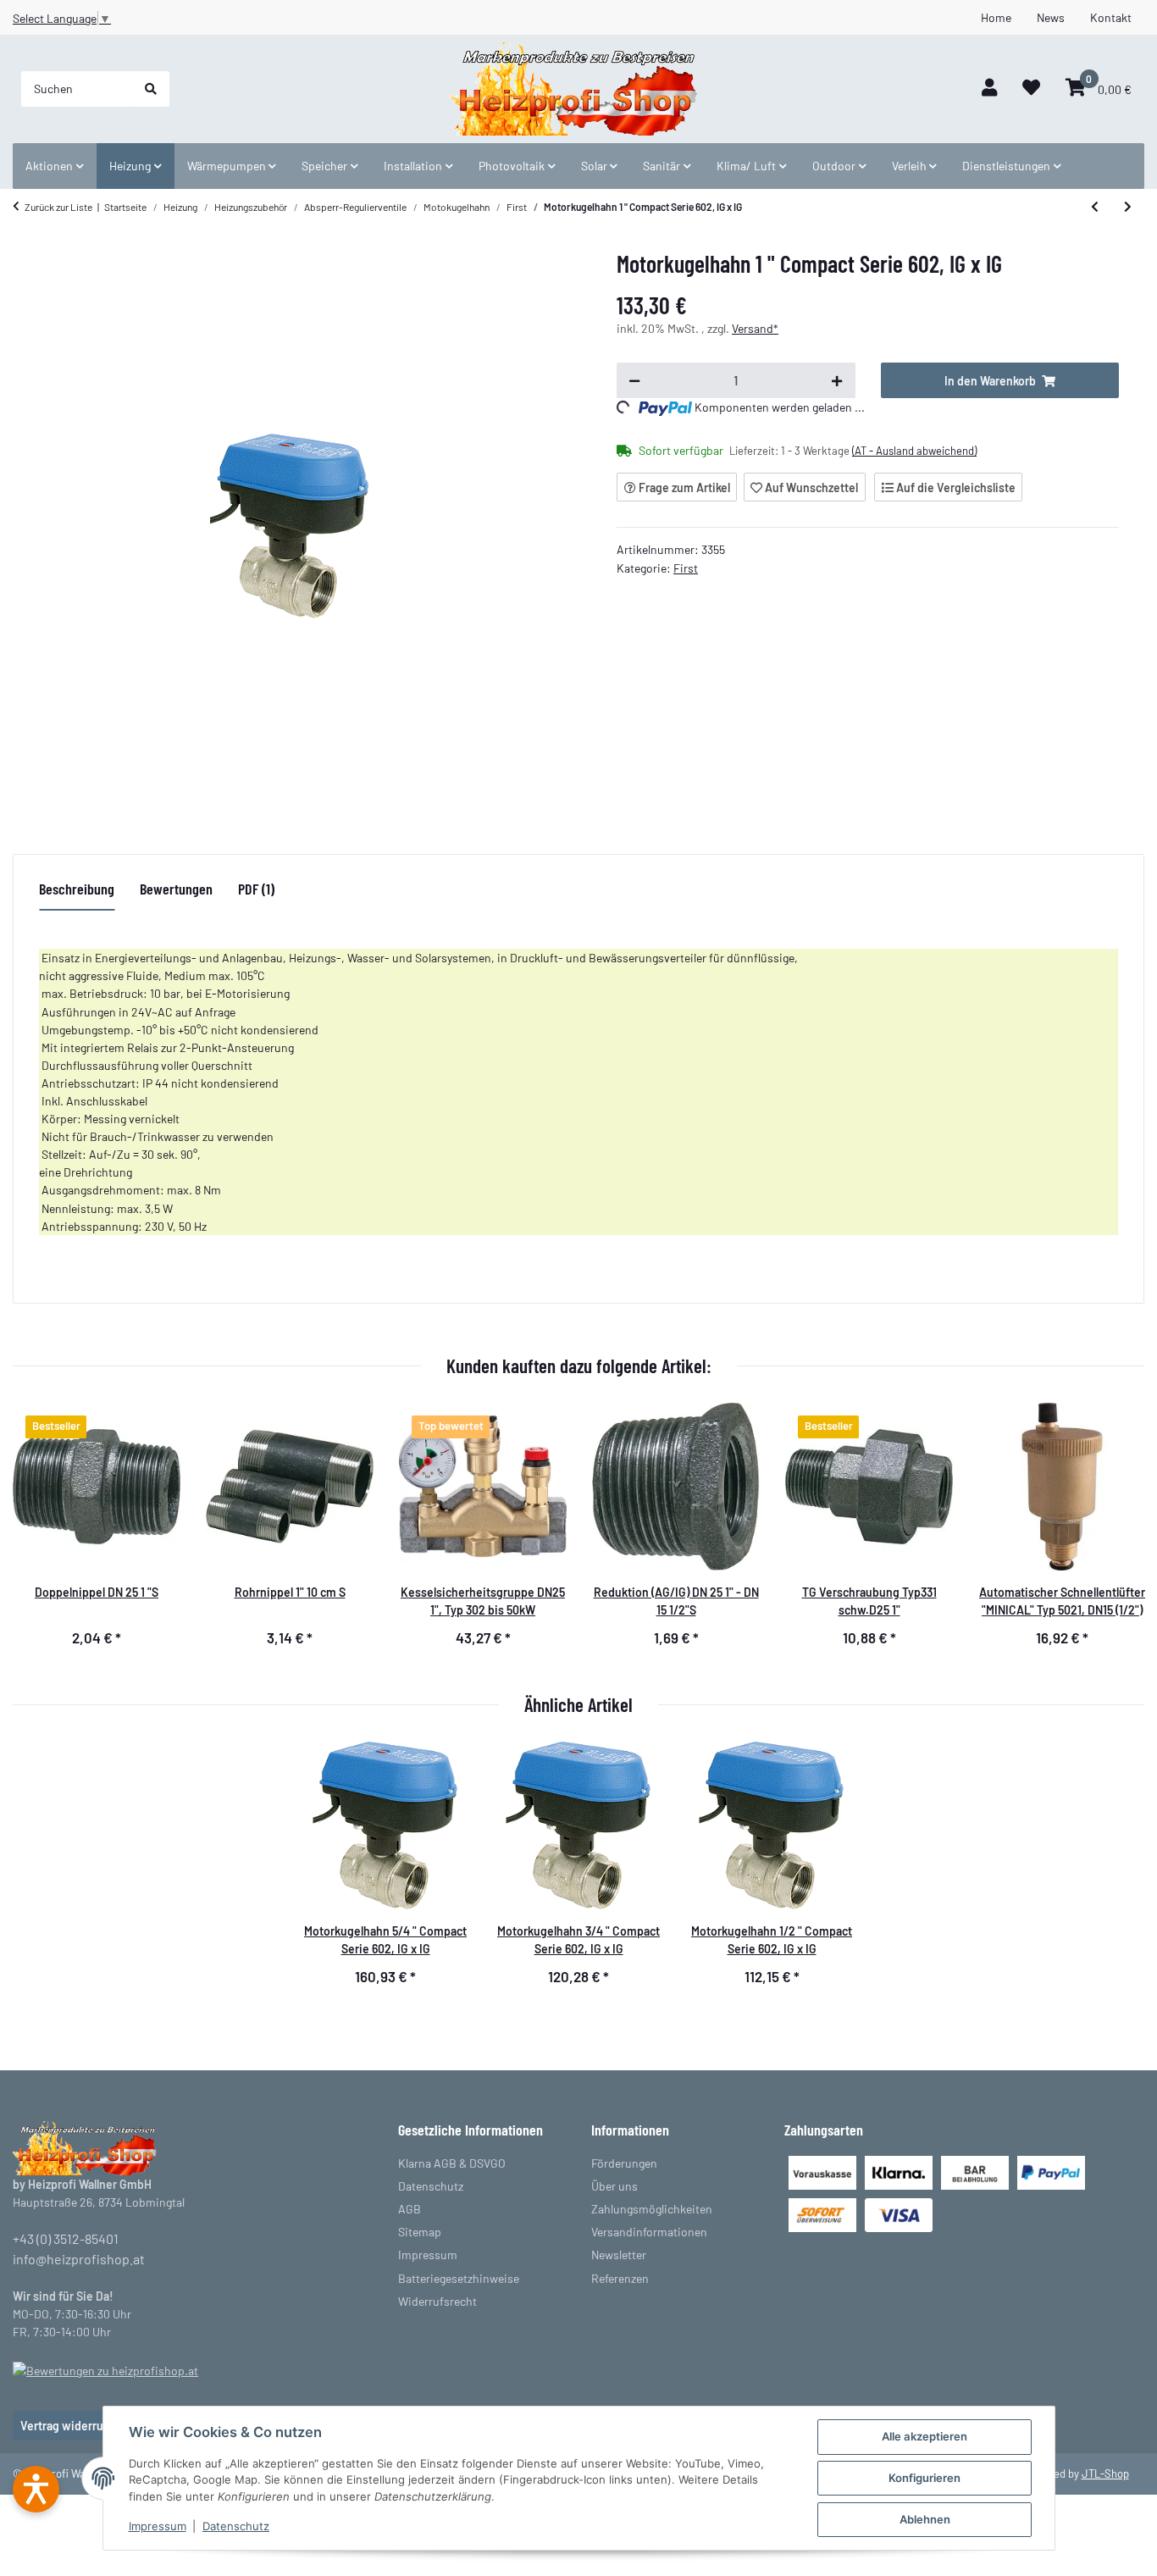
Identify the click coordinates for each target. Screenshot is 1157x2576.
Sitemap (420, 2232)
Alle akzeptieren (924, 2436)
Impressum (158, 2526)
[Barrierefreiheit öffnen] (36, 2489)
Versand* (755, 328)
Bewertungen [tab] (176, 889)
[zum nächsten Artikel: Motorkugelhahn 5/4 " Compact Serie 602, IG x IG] (1128, 207)
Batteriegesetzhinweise (459, 2278)
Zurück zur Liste (58, 207)
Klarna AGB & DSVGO (452, 2163)
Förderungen (624, 2163)
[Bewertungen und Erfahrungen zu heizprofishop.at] (105, 2369)
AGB (410, 2209)
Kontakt (1111, 17)
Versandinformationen (649, 2232)
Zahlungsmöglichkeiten (652, 2209)
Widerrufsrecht (437, 2301)
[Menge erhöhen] (837, 380)
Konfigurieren (924, 2478)
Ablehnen (925, 2519)
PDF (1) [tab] (256, 889)
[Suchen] (151, 89)
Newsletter (619, 2255)
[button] (989, 89)
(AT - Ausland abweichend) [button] (914, 451)
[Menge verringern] (634, 380)
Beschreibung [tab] (77, 889)
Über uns (614, 2186)
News (1051, 17)
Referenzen (620, 2278)
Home (996, 17)
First (686, 568)
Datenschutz (236, 2526)
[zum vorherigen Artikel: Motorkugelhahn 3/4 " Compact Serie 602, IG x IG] (1095, 207)
